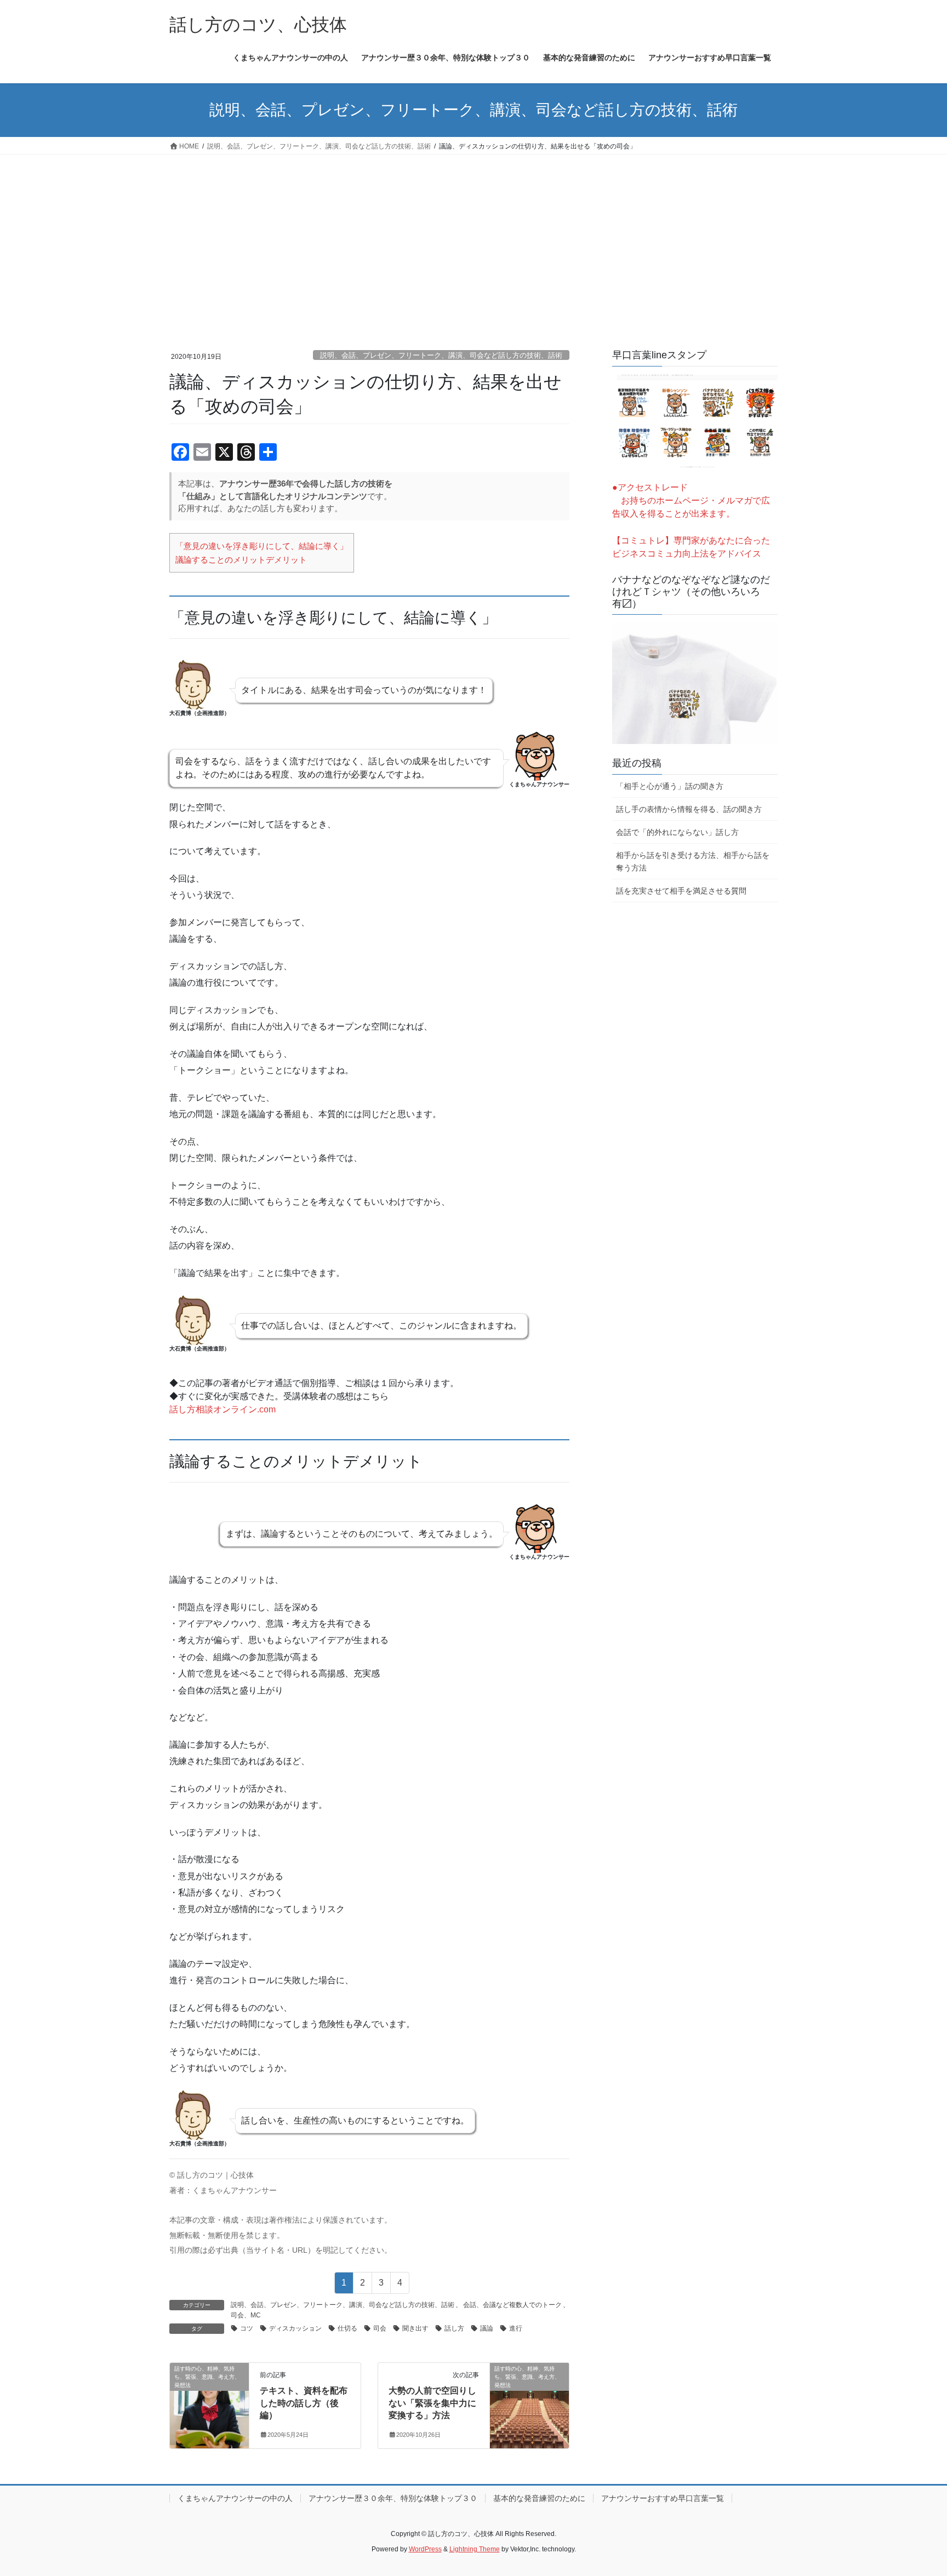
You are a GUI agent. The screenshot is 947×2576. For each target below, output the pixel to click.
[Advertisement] (473, 237)
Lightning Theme (475, 2549)
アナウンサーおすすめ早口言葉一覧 (663, 2498)
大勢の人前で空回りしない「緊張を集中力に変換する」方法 (432, 2403)
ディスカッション (295, 2328)
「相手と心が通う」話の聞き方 (670, 786)
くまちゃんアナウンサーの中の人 (235, 2498)
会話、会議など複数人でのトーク (512, 2305)
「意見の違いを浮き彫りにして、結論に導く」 (262, 546)
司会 (380, 2328)
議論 (487, 2328)
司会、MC (246, 2315)
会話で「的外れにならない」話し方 (677, 832)
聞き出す (415, 2328)
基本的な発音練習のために (539, 2498)
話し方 (454, 2328)
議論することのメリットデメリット (241, 560)
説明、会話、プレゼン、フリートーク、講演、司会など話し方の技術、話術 (441, 355)
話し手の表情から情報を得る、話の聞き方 (689, 809)
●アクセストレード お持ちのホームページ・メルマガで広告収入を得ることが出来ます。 (691, 500)
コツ (247, 2328)
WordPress (425, 2549)
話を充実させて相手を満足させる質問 (681, 891)
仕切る (347, 2328)
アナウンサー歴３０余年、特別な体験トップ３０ (393, 2498)
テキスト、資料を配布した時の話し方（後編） (304, 2403)
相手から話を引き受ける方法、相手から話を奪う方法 (693, 861)
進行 (516, 2328)
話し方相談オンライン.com (223, 1409)
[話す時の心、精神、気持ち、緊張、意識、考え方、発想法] (209, 2403)
